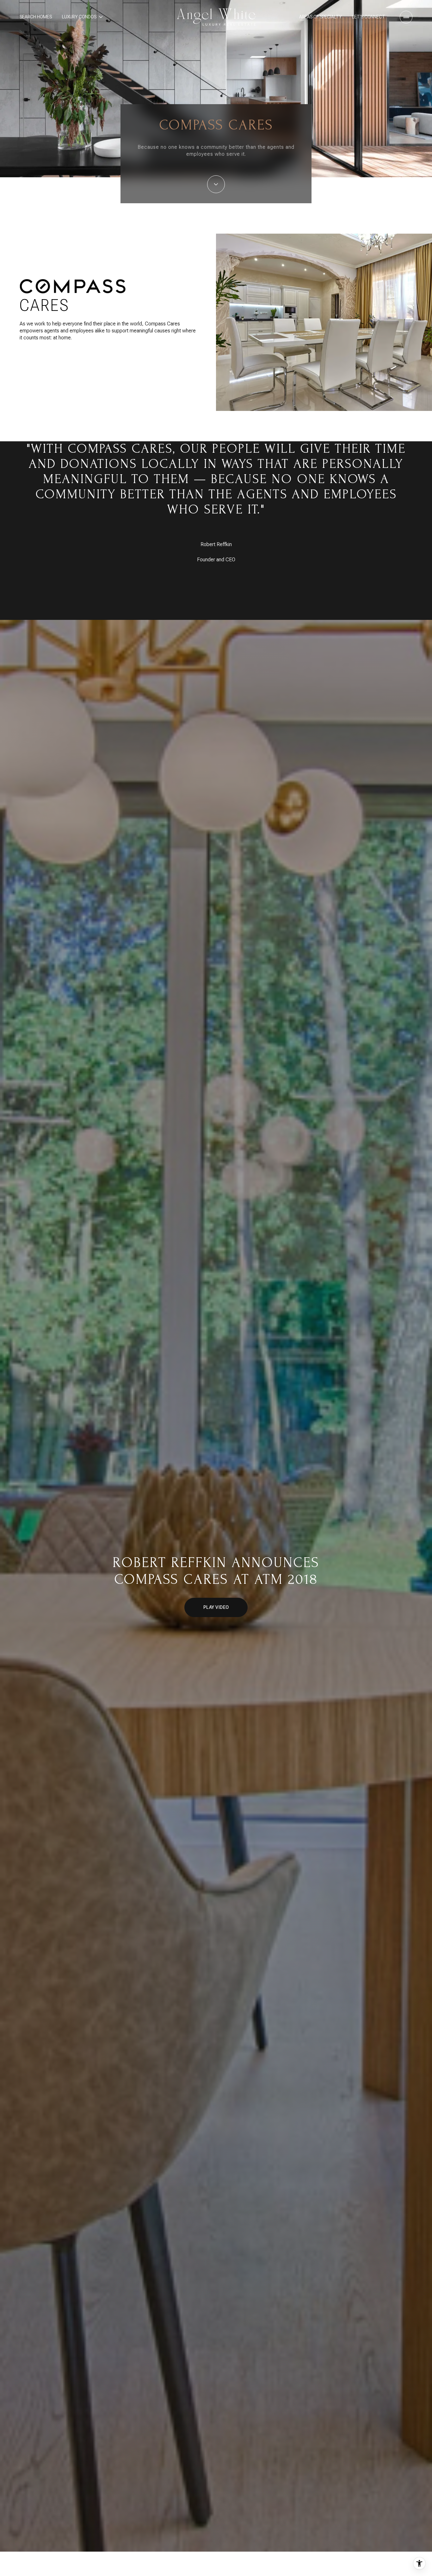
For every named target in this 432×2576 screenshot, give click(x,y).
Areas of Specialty (321, 17)
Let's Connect (369, 17)
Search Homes (36, 17)
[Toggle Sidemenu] (406, 17)
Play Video (216, 1607)
